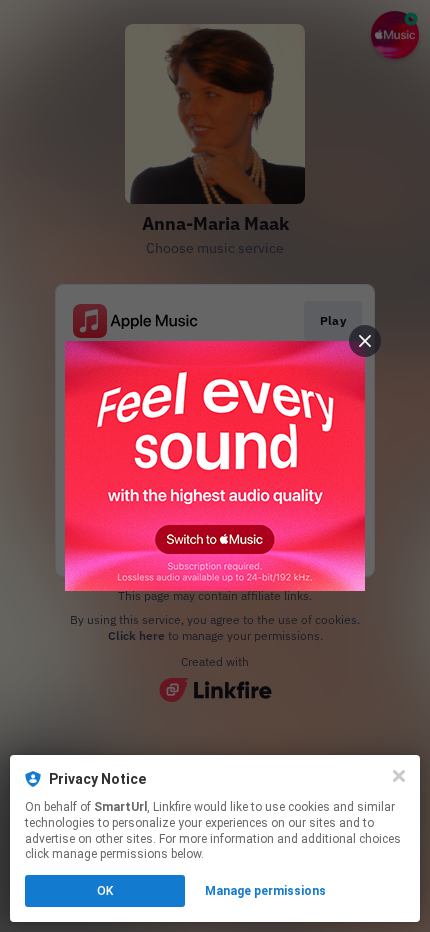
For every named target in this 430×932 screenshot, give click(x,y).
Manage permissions (265, 891)
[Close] (399, 776)
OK (105, 891)
